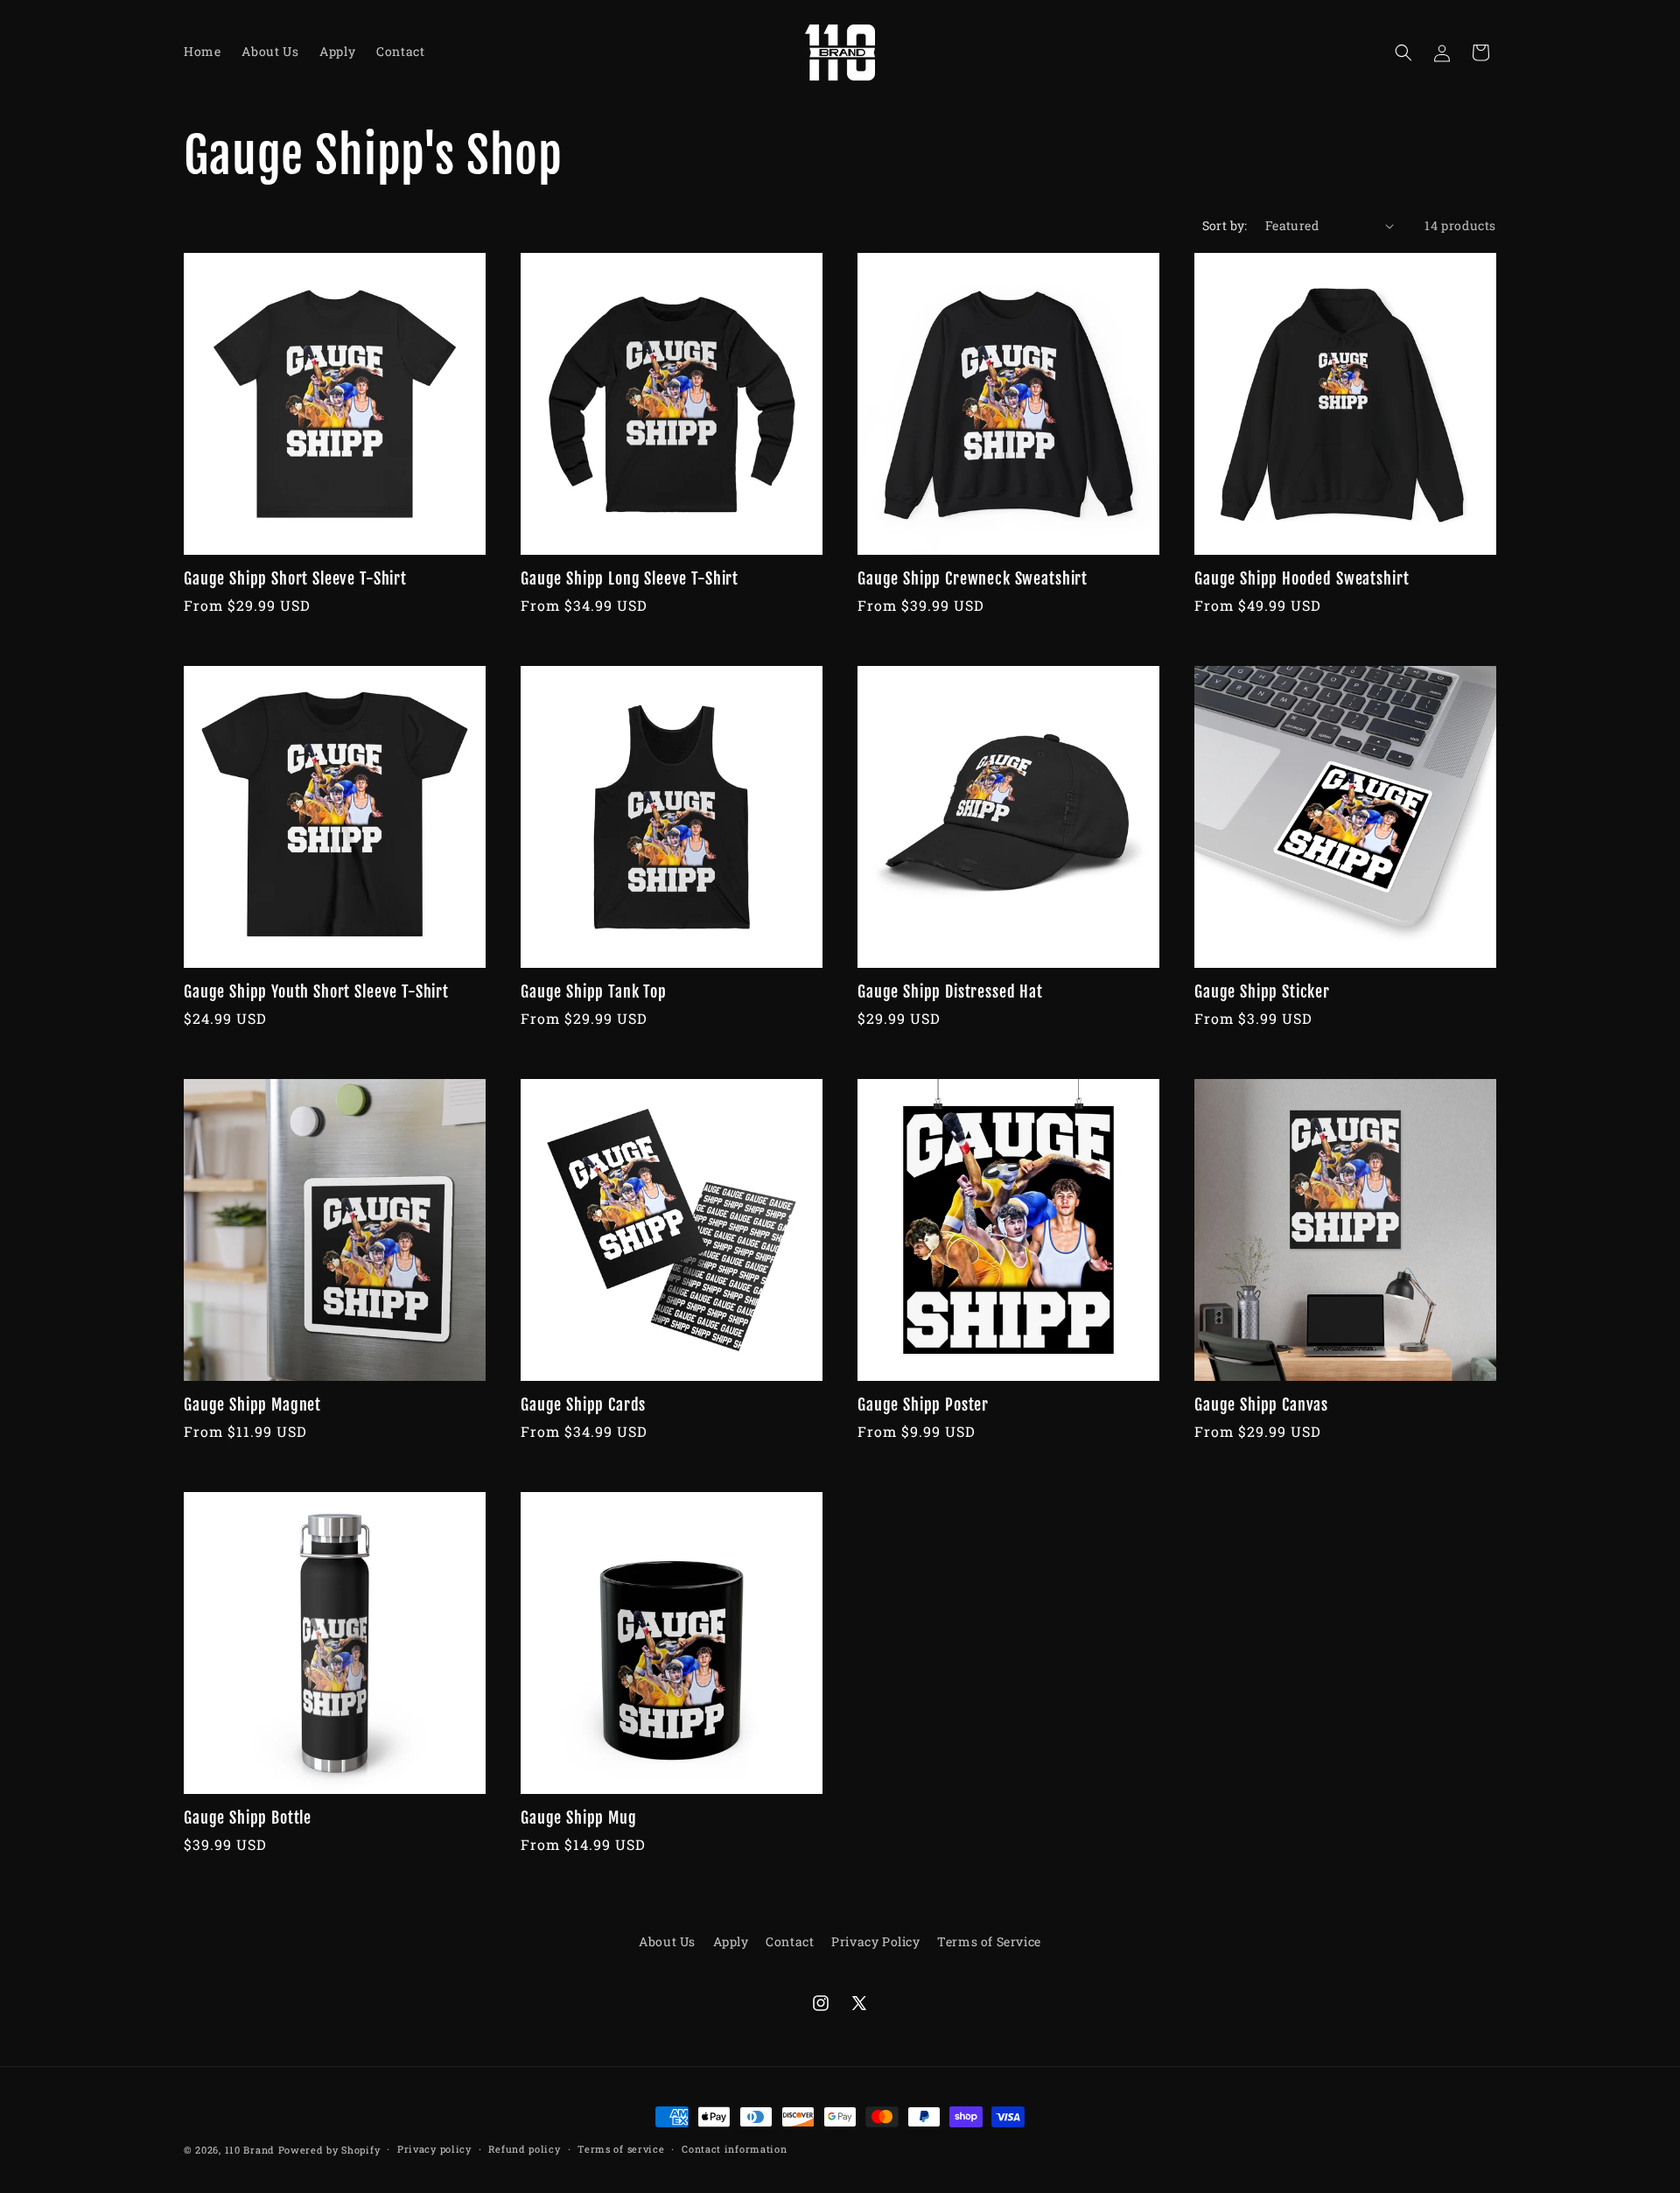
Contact (790, 1941)
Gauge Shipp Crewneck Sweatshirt (973, 579)
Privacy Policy (875, 1941)
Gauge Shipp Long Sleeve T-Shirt (630, 579)
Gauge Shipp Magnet (252, 1405)
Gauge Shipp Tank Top (594, 992)
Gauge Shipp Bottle (248, 1818)
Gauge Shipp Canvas (1261, 1405)
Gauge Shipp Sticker (1262, 992)
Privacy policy (434, 2148)
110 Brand (250, 2150)
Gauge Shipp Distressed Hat (950, 992)
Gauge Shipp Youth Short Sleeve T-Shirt (316, 992)
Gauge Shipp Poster (923, 1405)
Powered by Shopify (329, 2150)
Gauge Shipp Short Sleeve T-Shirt (295, 579)
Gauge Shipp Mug (579, 1818)
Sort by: (1225, 225)
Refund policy (524, 2148)
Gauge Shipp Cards (583, 1405)
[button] (1403, 53)
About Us (667, 1941)
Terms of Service (989, 1941)
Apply (731, 1941)
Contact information (734, 2148)
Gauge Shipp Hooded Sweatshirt (1302, 579)
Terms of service (621, 2148)
